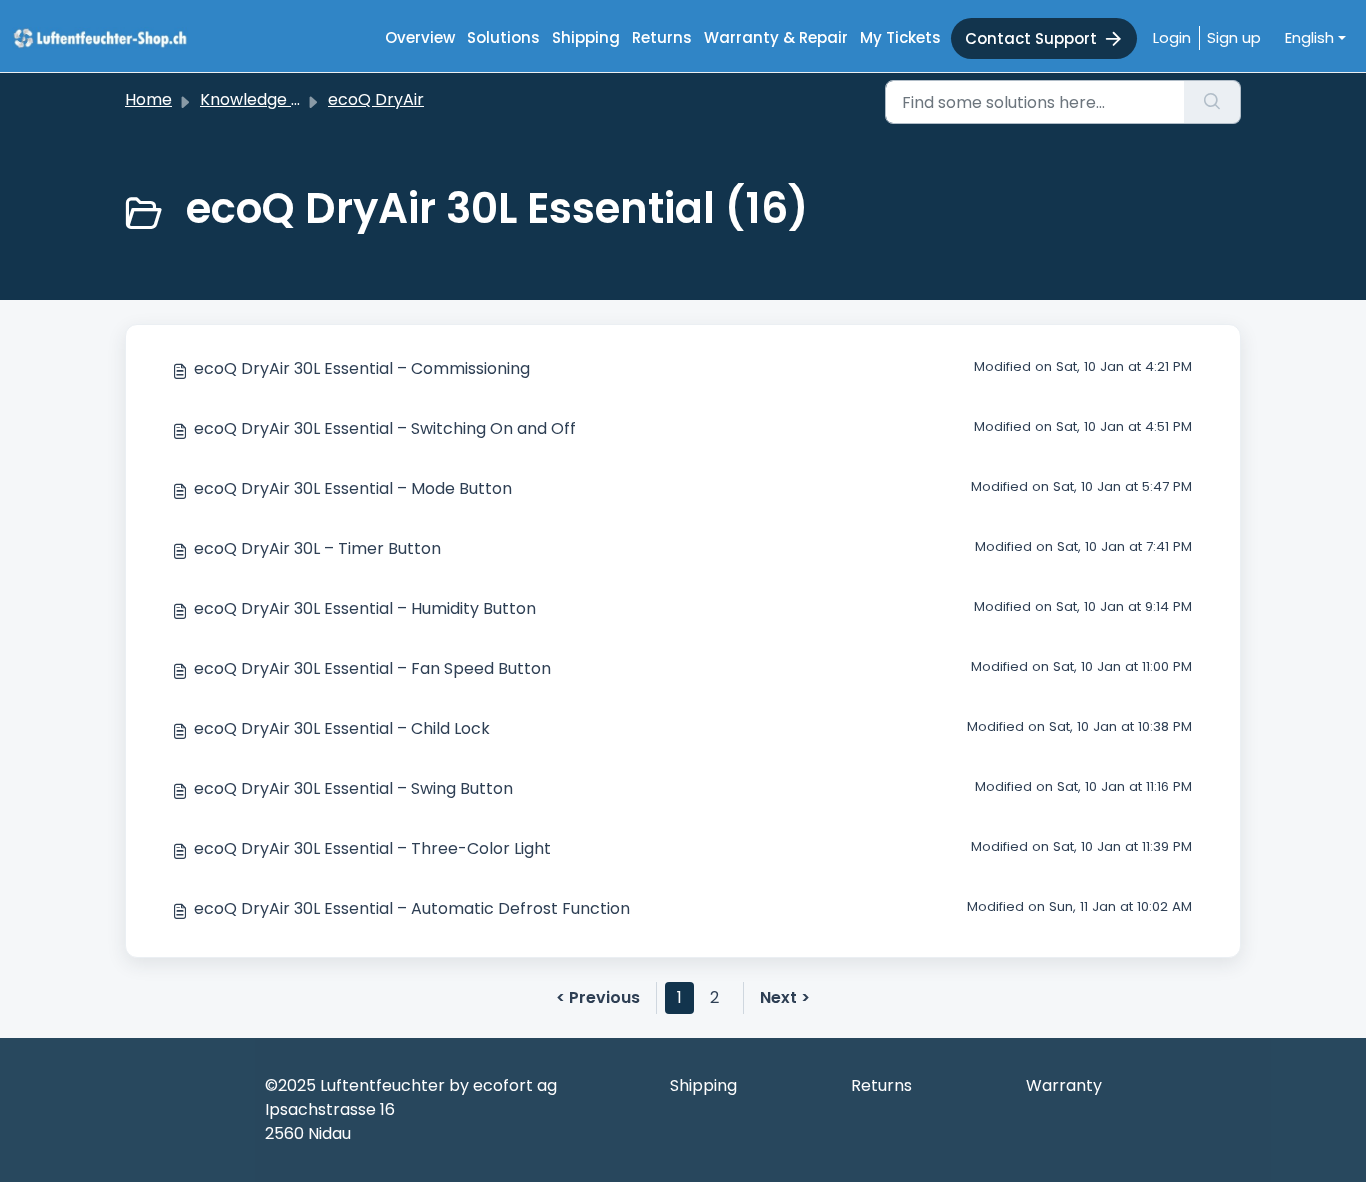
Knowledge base (265, 99)
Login (1172, 37)
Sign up (1234, 37)
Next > (785, 997)
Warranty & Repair (776, 37)
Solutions (503, 37)
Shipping (586, 37)
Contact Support (1031, 38)
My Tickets (900, 37)
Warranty (1064, 1085)
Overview (420, 37)
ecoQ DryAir (376, 99)
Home (148, 99)
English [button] (1309, 37)
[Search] (1212, 102)
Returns (662, 37)
